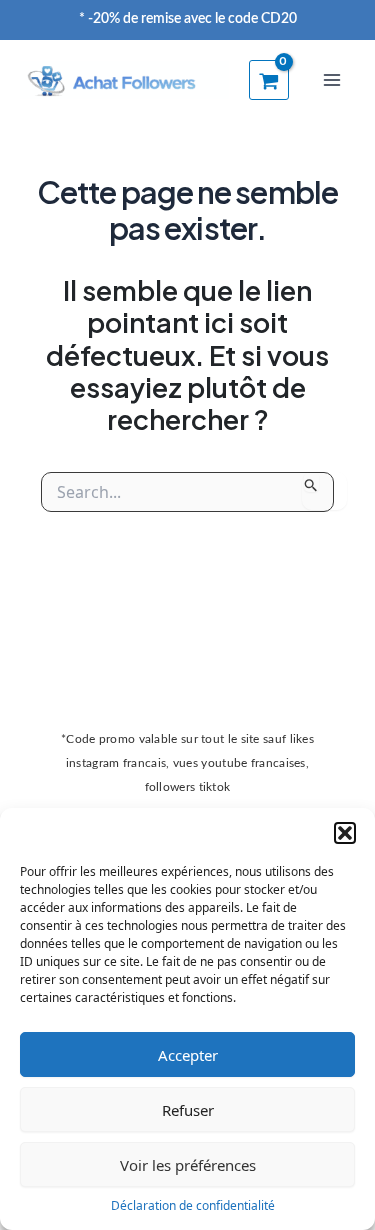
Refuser (188, 1110)
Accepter (188, 1055)
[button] (345, 833)
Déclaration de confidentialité (193, 1205)
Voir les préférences (188, 1165)
